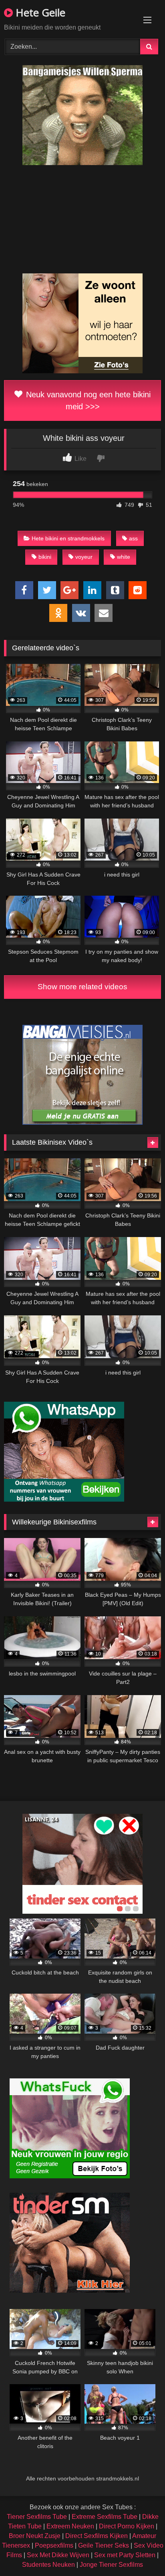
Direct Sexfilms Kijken (97, 2536)
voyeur (84, 557)
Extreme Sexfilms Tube (105, 2517)
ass (133, 538)
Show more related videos (82, 987)
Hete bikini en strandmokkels (68, 538)
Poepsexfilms (54, 2545)
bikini (45, 557)
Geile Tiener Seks (104, 2545)
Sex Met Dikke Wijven (58, 2555)
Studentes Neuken (48, 2565)
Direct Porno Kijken (127, 2526)
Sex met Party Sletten (125, 2555)
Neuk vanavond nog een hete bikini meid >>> (87, 400)
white (124, 557)
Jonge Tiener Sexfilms (111, 2565)
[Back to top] (140, 2552)
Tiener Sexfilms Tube (37, 2517)
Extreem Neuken (70, 2526)
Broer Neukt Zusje (35, 2536)
